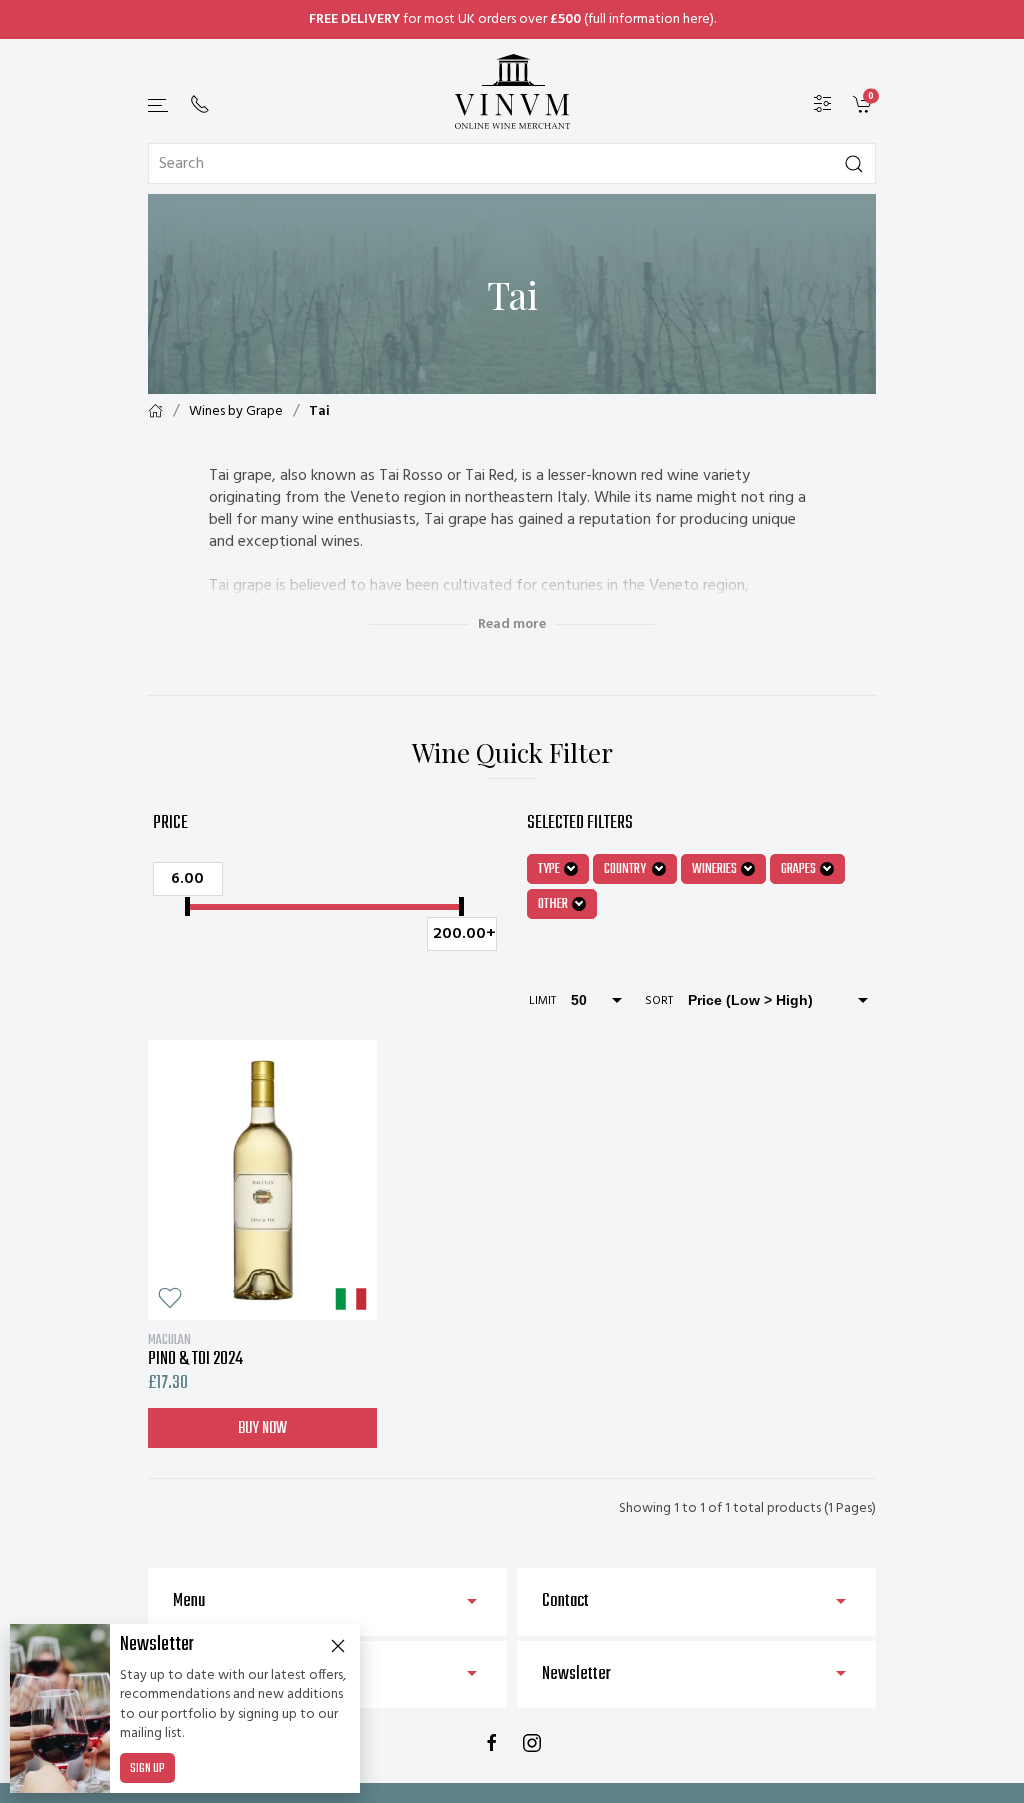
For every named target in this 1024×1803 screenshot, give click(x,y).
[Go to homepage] (512, 91)
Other (553, 904)
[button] (159, 105)
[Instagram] (532, 1743)
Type (549, 869)
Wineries (714, 869)
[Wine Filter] (823, 104)
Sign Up (147, 1769)
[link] (864, 104)
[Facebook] (492, 1743)
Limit (542, 1001)
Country (626, 869)
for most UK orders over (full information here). (512, 19)
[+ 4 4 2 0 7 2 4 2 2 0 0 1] (200, 104)
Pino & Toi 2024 (195, 1350)
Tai (319, 411)
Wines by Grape (236, 411)
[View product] (262, 1180)
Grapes (798, 869)
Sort (659, 1001)
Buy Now (262, 1429)
